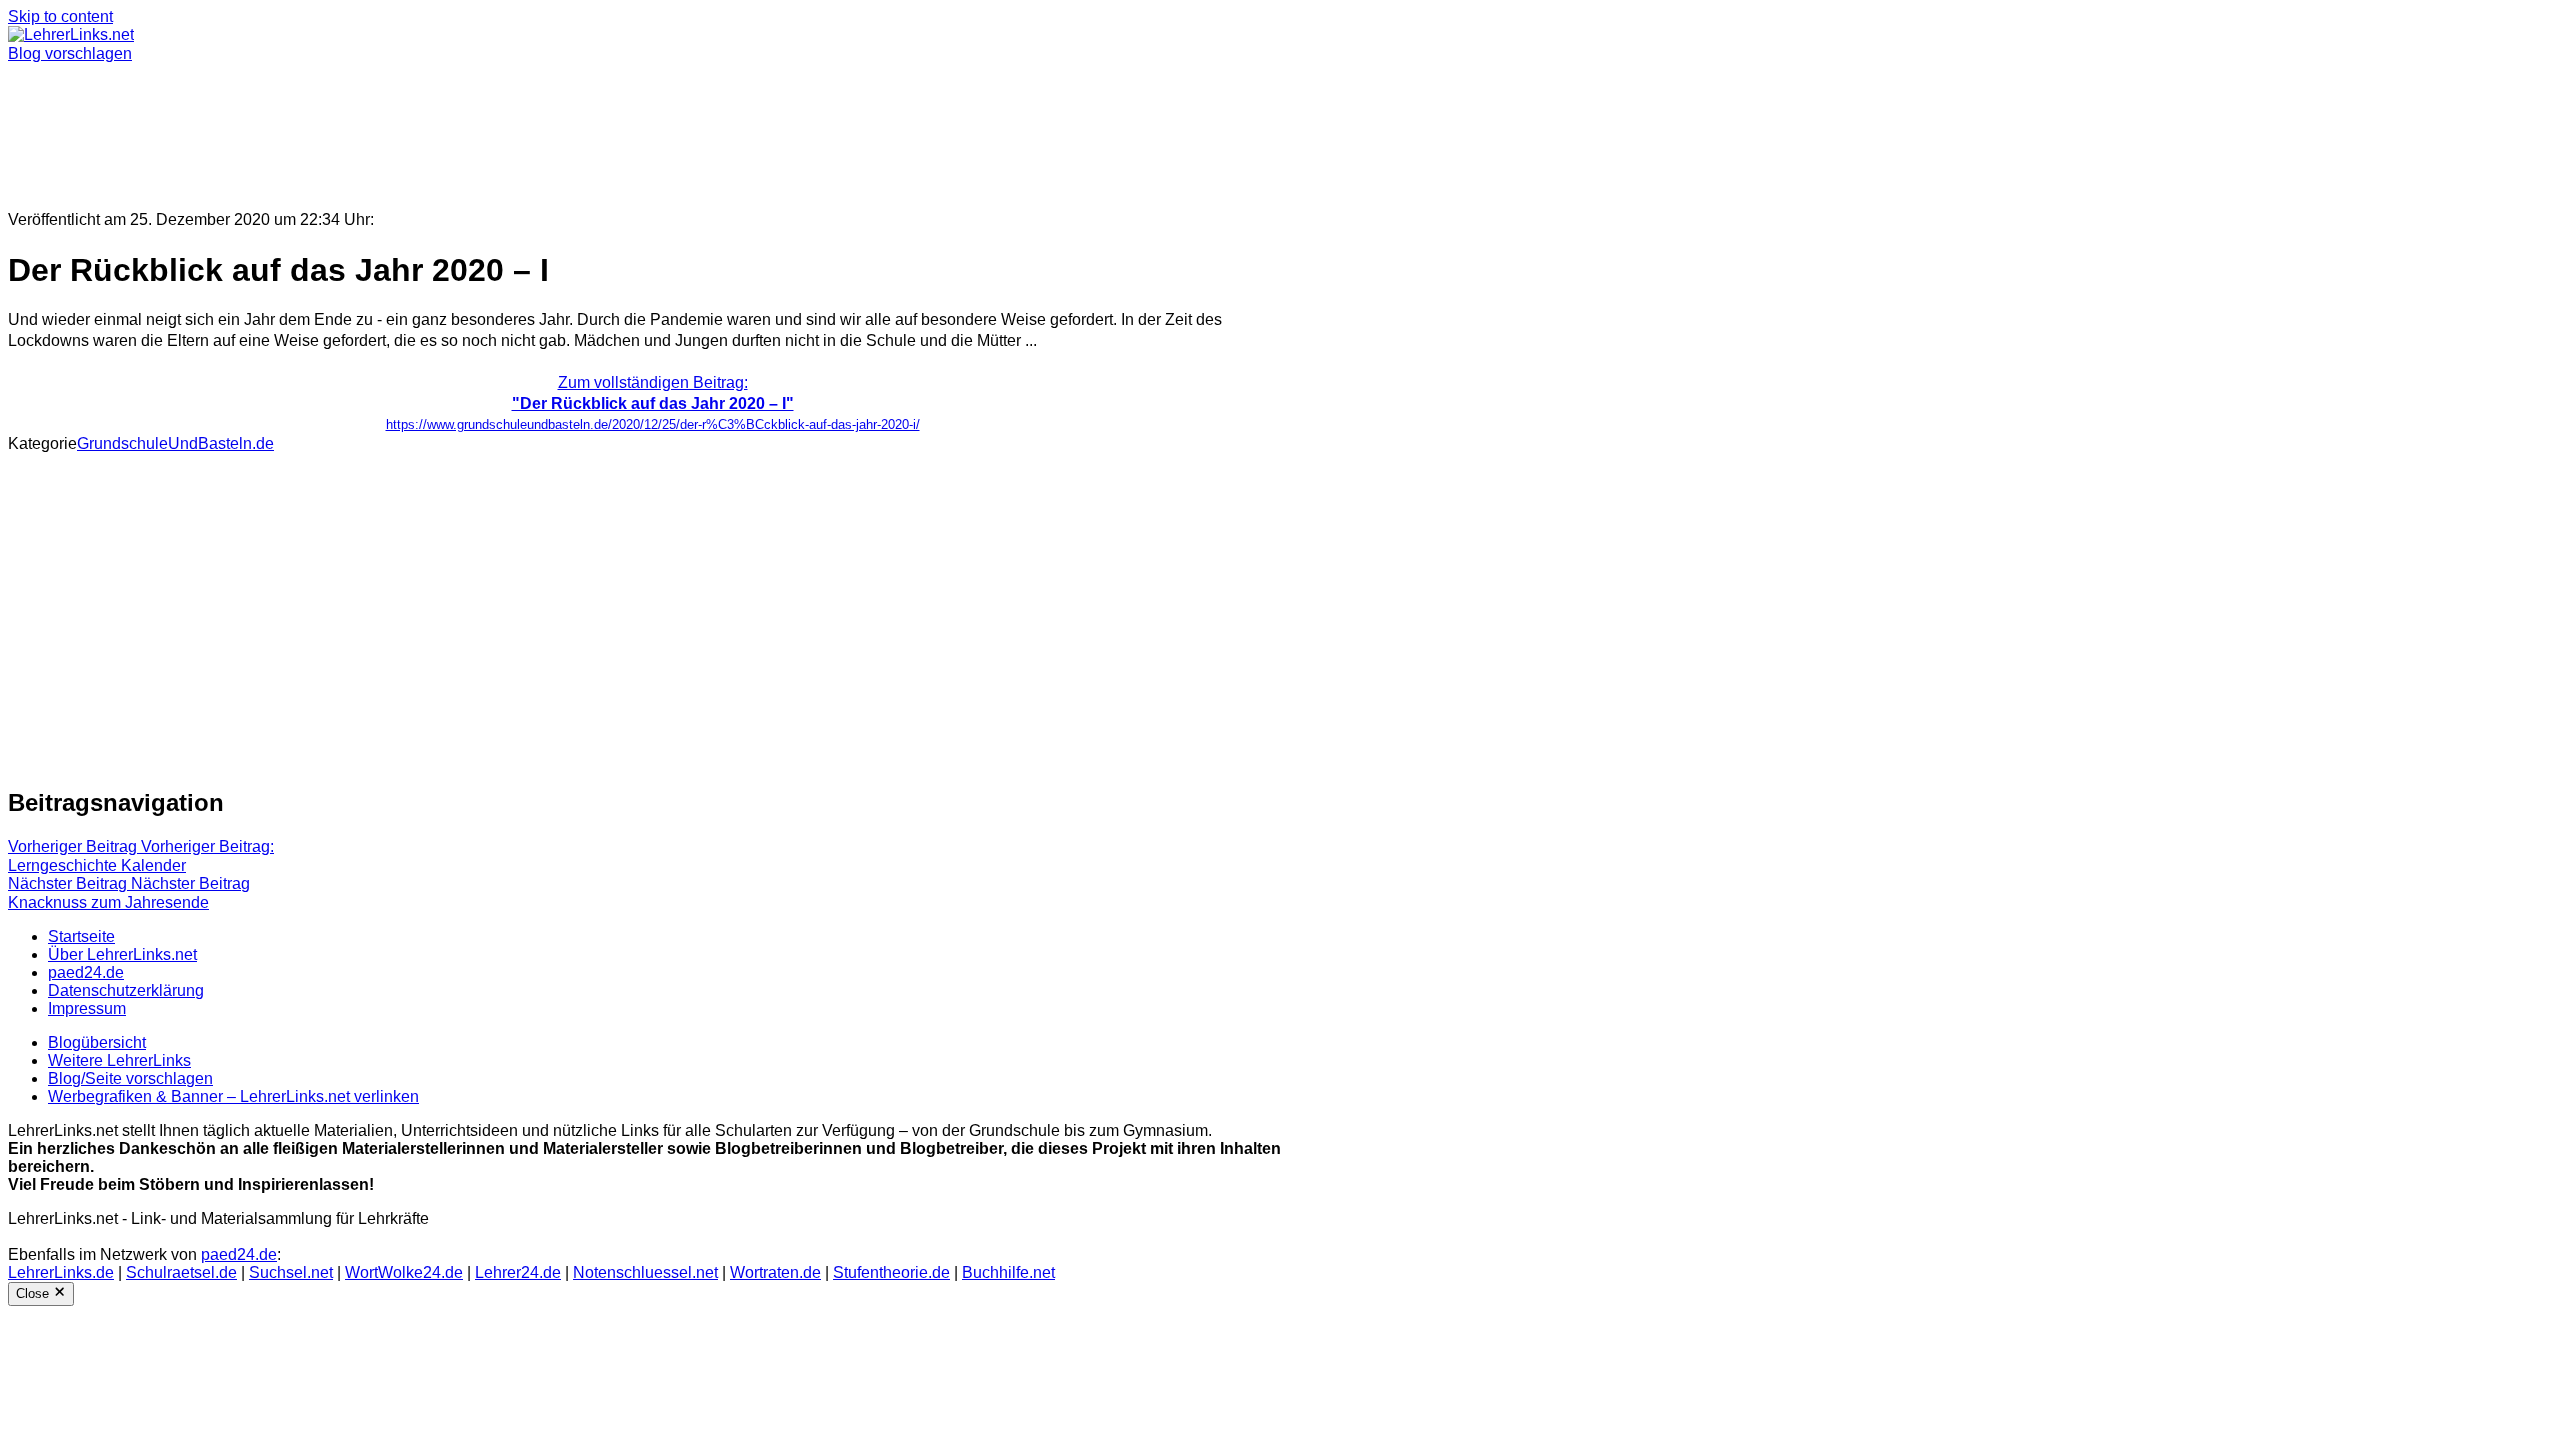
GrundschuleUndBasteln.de (175, 443)
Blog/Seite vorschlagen (130, 1078)
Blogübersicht (97, 1042)
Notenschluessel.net (645, 1272)
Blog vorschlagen (70, 53)
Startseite (81, 936)
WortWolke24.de (404, 1272)
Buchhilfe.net (1008, 1272)
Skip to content (60, 16)
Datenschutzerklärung (126, 990)
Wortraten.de (775, 1272)
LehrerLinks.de (61, 1272)
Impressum (87, 1008)
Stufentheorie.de (891, 1272)
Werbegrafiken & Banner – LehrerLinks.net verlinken (233, 1096)
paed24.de (86, 972)
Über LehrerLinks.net (122, 954)
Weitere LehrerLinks (119, 1060)
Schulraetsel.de (181, 1272)
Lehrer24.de (518, 1272)
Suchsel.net (291, 1272)
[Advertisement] (608, 128)
